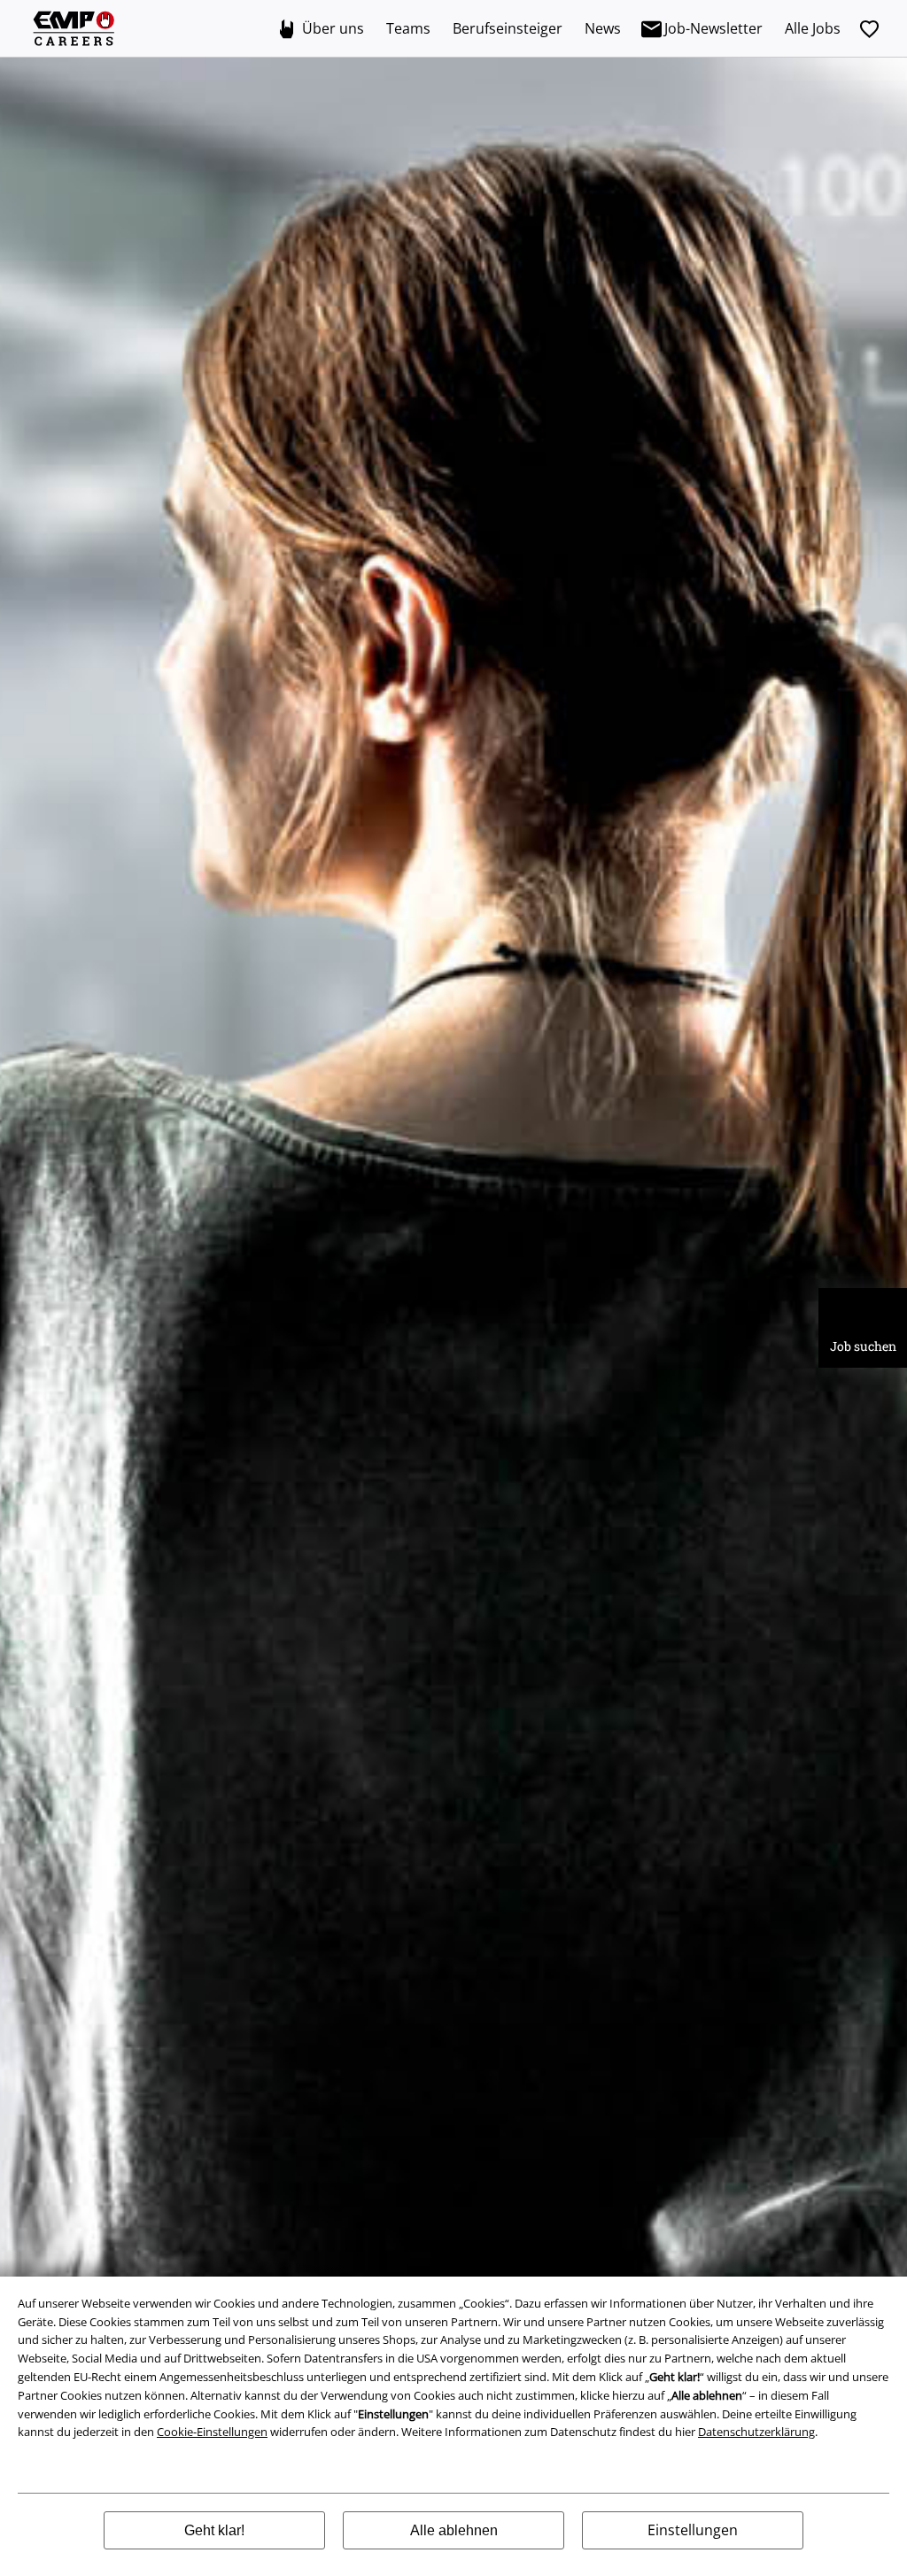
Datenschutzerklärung (756, 2432)
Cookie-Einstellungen (212, 2432)
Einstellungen (693, 2530)
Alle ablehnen (454, 2530)
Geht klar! (214, 2530)
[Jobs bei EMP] (75, 29)
